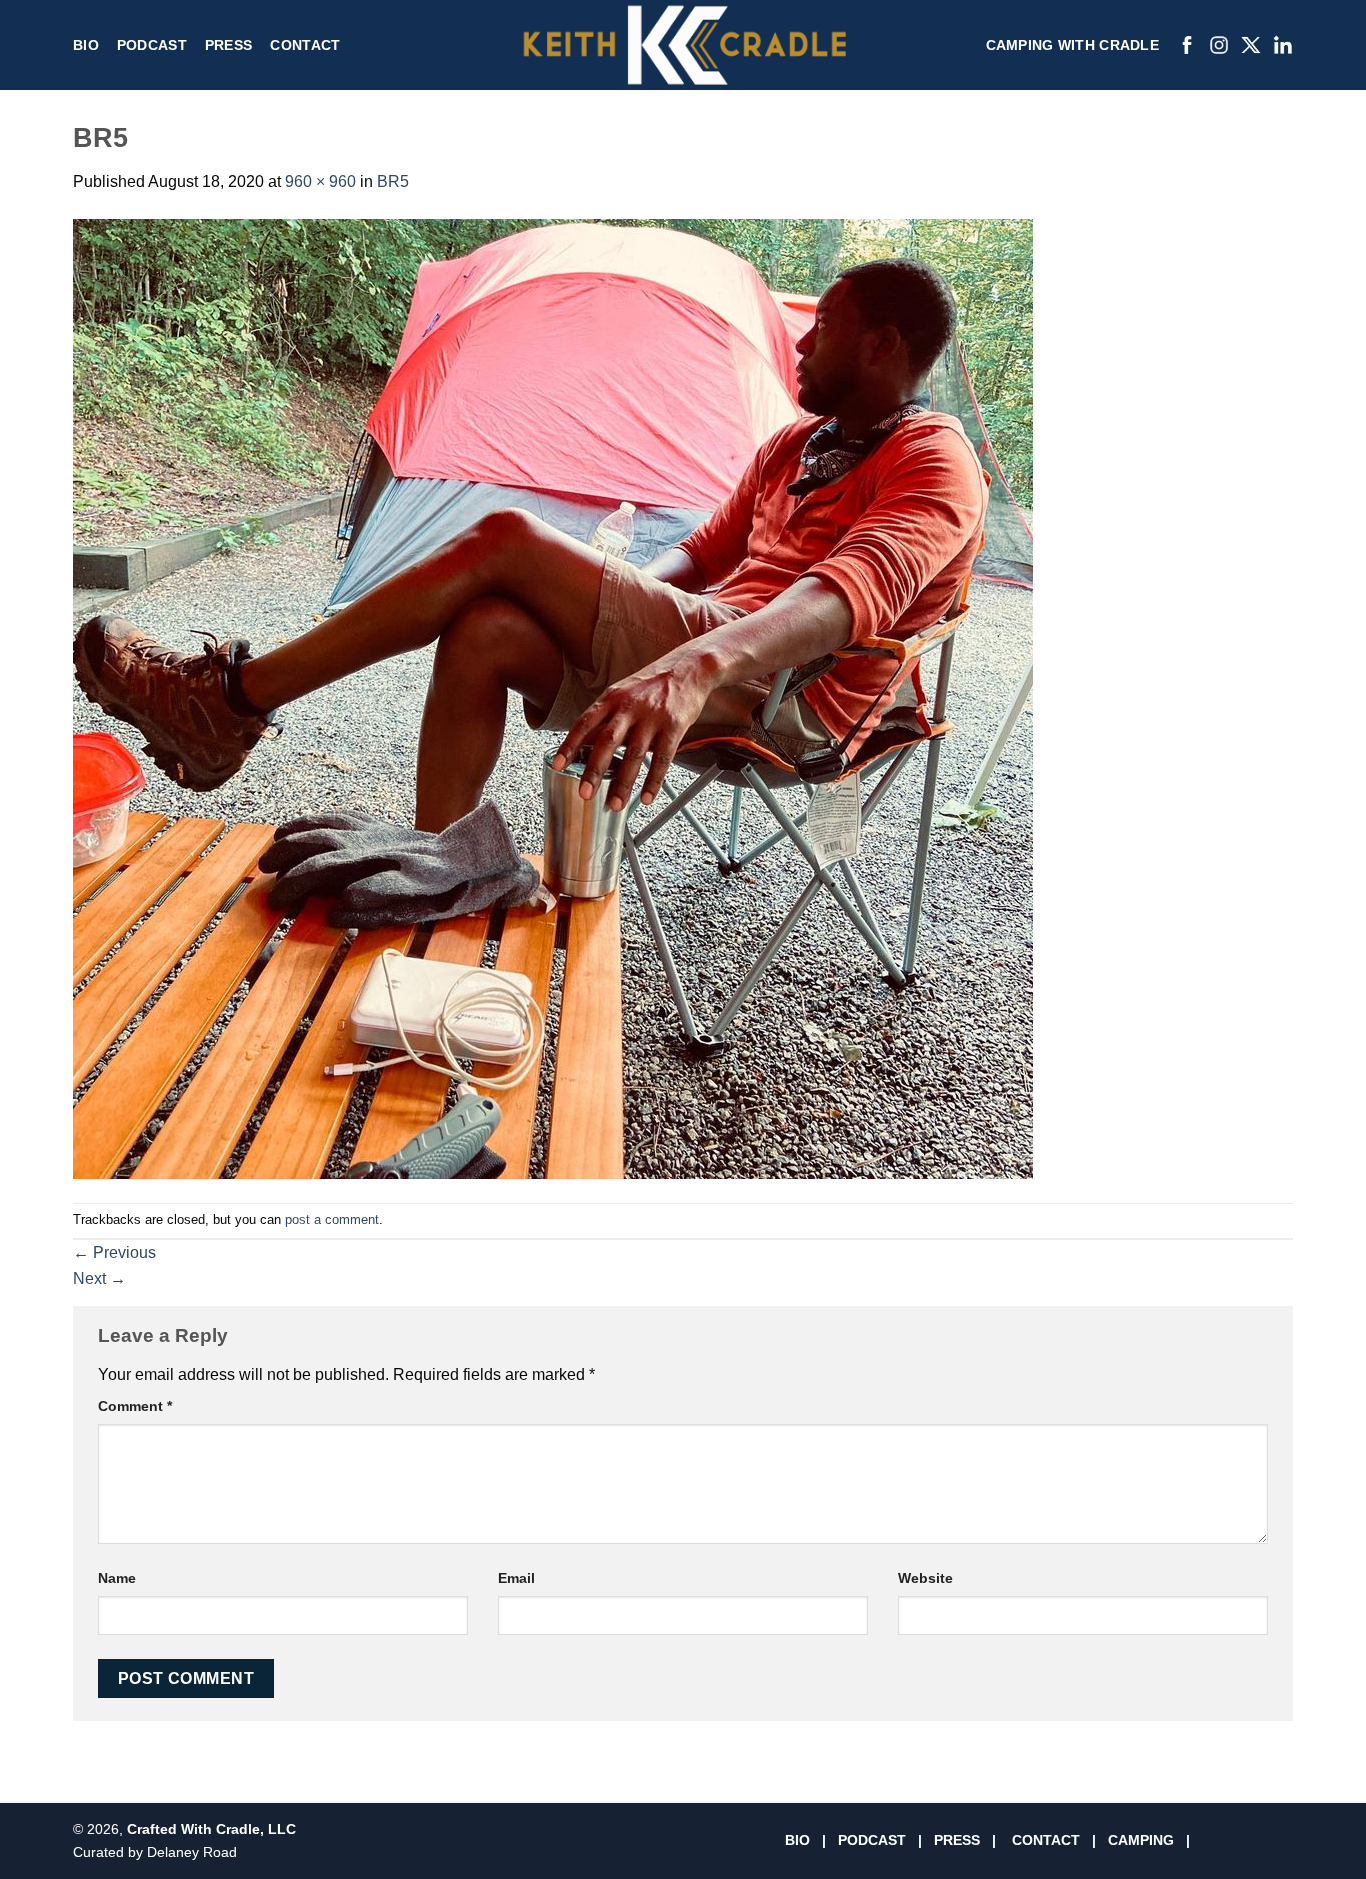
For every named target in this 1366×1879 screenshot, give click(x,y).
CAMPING (1143, 1840)
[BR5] (553, 697)
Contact (305, 45)
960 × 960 (320, 181)
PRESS (957, 1840)
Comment (135, 1406)
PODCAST (872, 1840)
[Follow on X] (1257, 1841)
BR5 (393, 181)
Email (516, 1578)
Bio (86, 45)
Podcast (152, 45)
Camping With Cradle (1072, 45)
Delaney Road (192, 1852)
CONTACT (1046, 1840)
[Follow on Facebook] (1213, 1841)
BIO (797, 1840)
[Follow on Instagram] (1235, 1841)
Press (228, 45)
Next (99, 1278)
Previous (114, 1252)
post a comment (332, 1219)
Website (925, 1578)
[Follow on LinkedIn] (1282, 1841)
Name (117, 1578)
